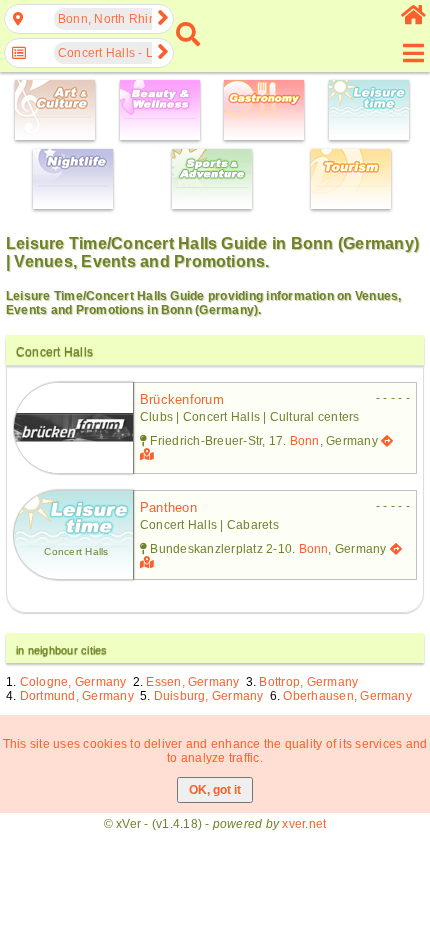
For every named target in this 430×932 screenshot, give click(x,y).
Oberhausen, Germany (347, 696)
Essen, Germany (192, 682)
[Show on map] (149, 455)
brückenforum (182, 399)
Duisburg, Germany (209, 696)
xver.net (304, 824)
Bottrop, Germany (308, 682)
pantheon (168, 507)
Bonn (305, 441)
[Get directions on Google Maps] (387, 441)
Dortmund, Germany (77, 696)
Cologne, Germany (73, 682)
